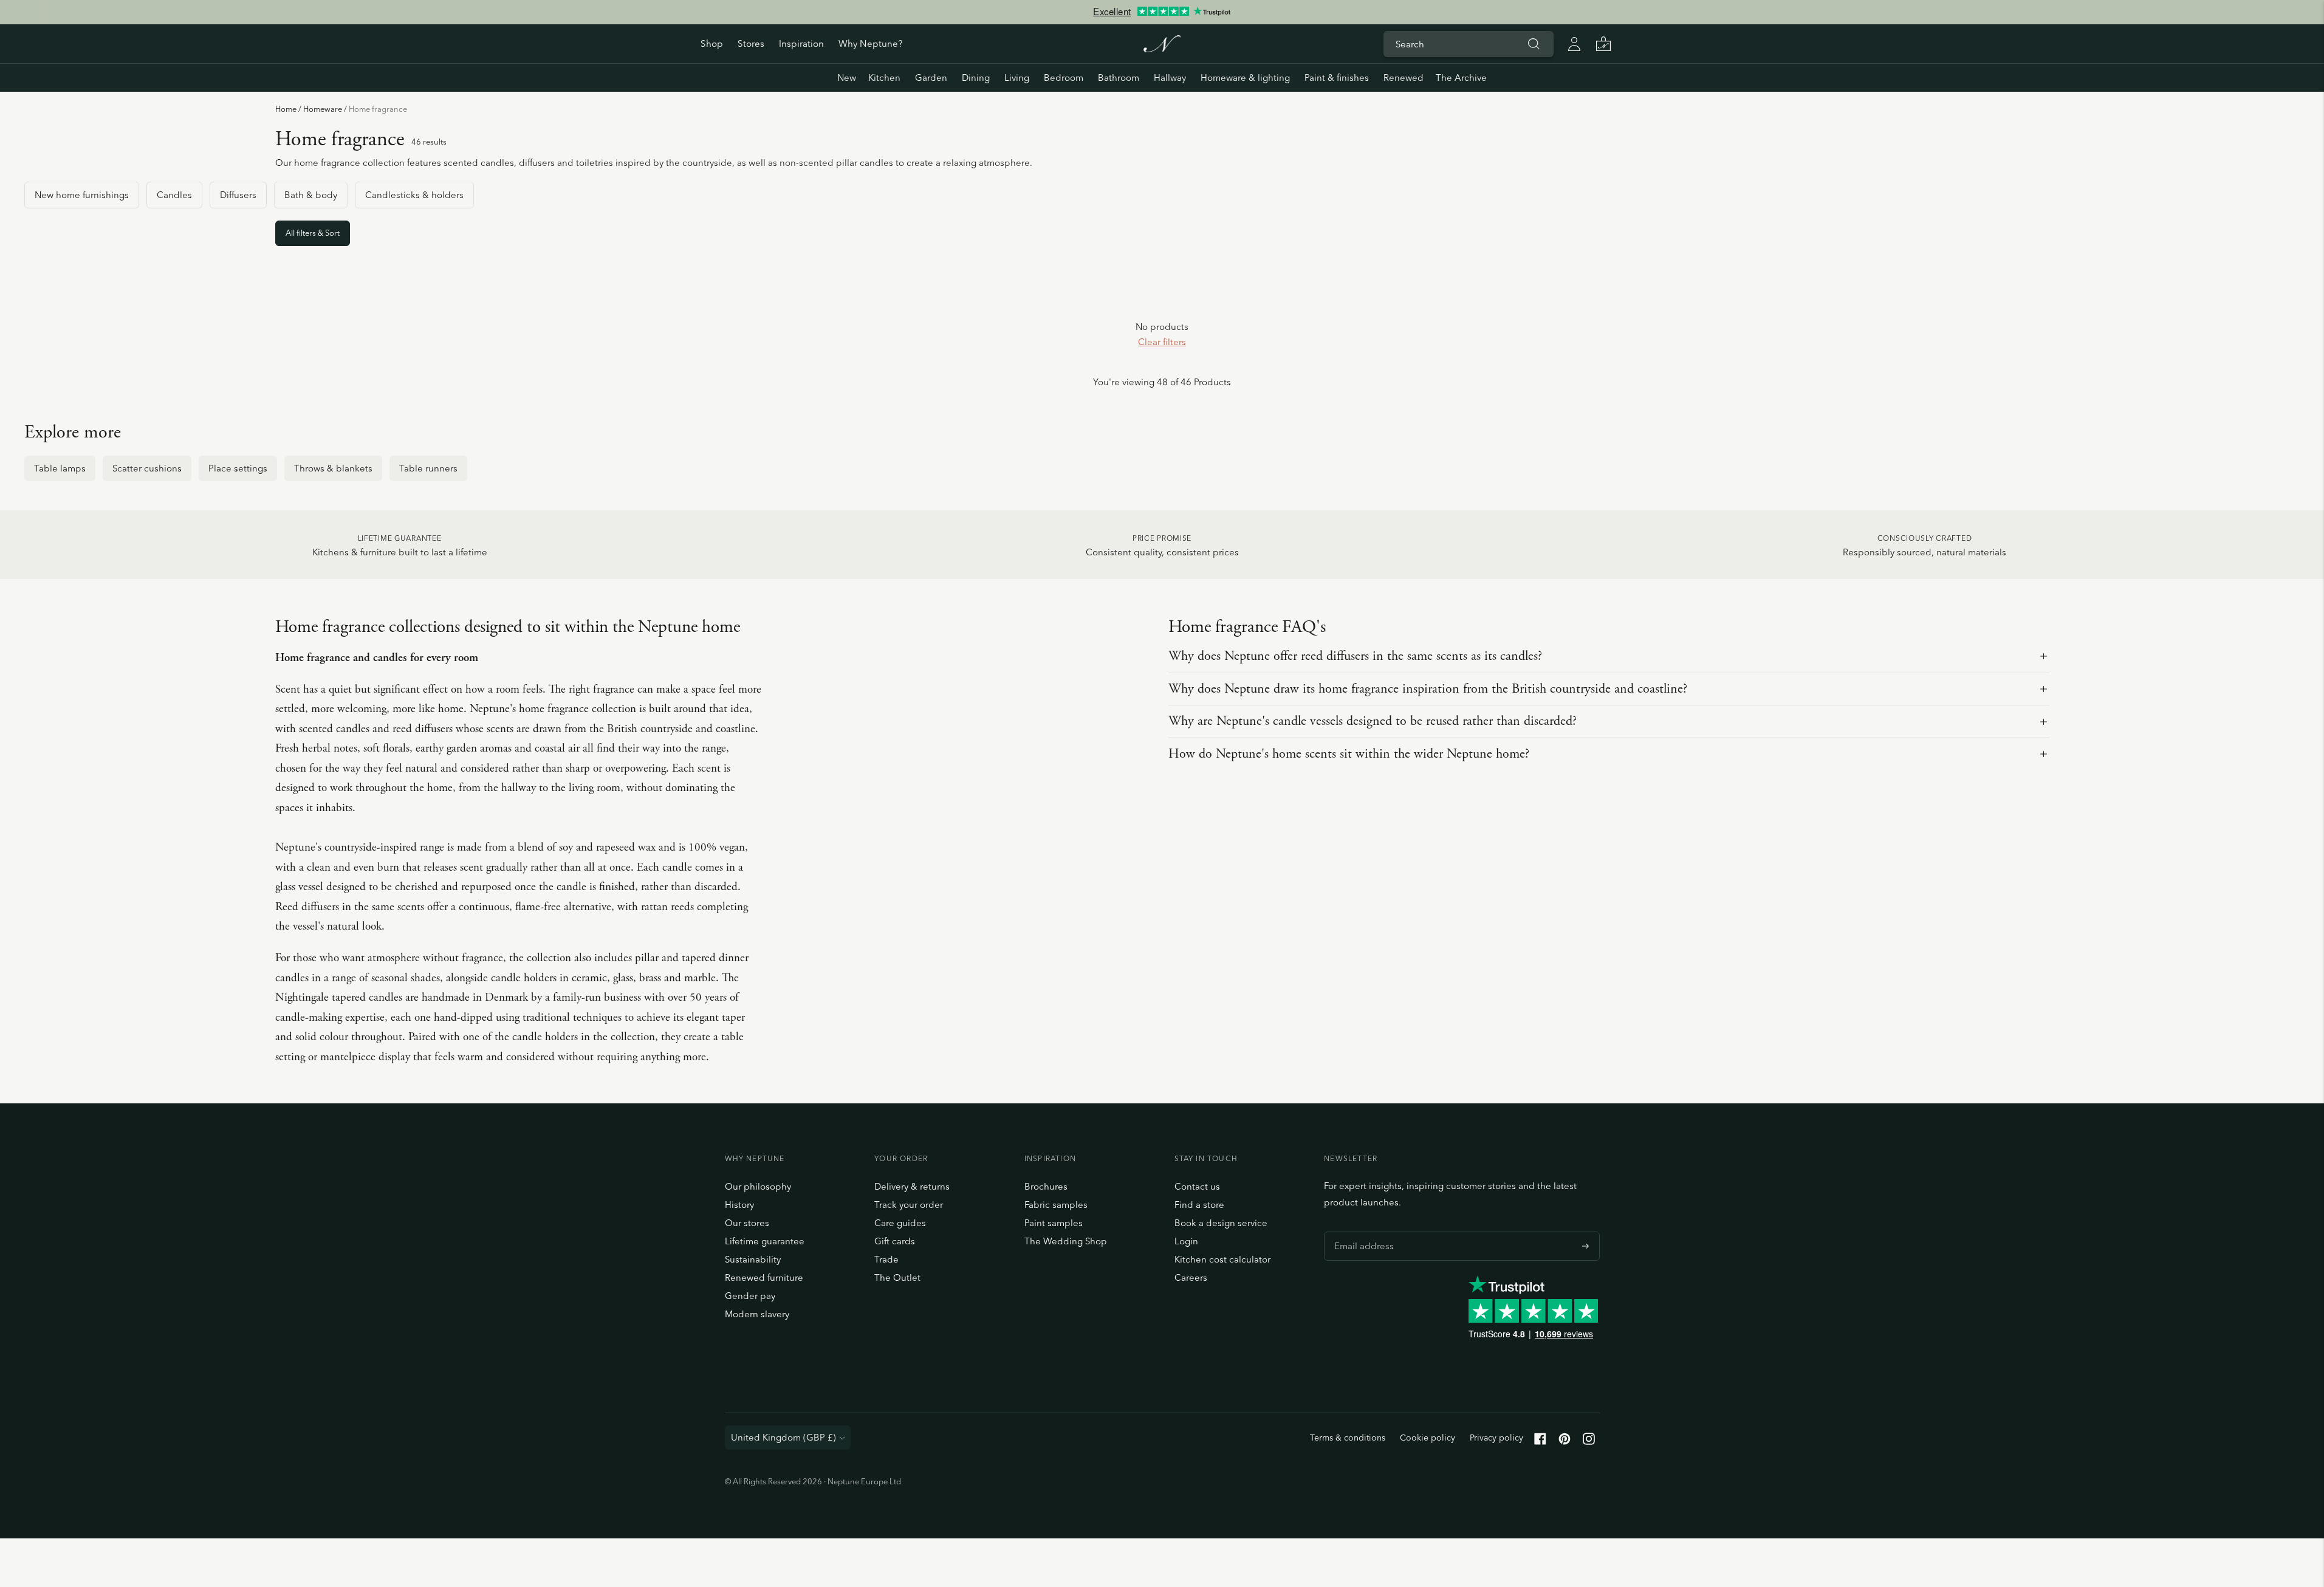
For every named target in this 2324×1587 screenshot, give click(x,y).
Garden (931, 77)
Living (1017, 77)
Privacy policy (1496, 1438)
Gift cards (895, 1241)
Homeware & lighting (1245, 77)
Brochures (1046, 1186)
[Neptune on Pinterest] (1565, 1441)
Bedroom (1064, 77)
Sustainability (753, 1259)
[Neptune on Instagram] (1589, 1441)
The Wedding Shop (1066, 1241)
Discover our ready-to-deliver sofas (1162, 18)
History (739, 1205)
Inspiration (801, 43)
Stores (751, 43)
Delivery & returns (912, 1186)
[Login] (1574, 44)
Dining (976, 77)
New (847, 77)
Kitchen (884, 77)
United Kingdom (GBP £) (783, 1437)
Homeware (323, 109)
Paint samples (1054, 1223)
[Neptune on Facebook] (1540, 1441)
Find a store (1199, 1205)
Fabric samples (1056, 1205)
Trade (886, 1259)
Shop (712, 43)
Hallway (1170, 77)
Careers (1191, 1277)
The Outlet (897, 1277)
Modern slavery (757, 1314)
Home (286, 109)
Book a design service (1221, 1223)
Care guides (900, 1223)
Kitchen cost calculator (1222, 1259)
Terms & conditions (1348, 1438)
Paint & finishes (1337, 77)
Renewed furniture (764, 1277)
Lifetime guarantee (765, 1241)
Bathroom (1119, 77)
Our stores (747, 1223)
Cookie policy (1428, 1438)
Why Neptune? (870, 43)
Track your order (909, 1205)
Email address (1361, 1232)
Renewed (1404, 77)
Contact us (1197, 1186)
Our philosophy (758, 1186)
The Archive (1461, 77)
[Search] (1534, 44)
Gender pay (750, 1296)
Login (1186, 1241)
